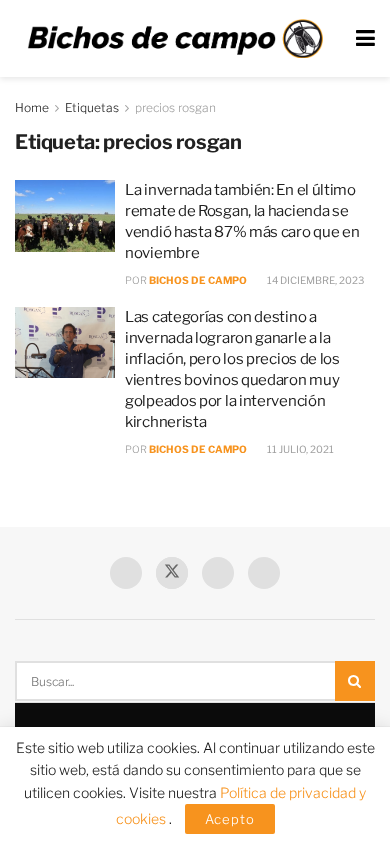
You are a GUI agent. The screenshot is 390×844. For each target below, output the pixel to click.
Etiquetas (92, 107)
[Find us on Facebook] (126, 573)
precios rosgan (175, 107)
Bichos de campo (198, 280)
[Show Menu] (365, 38)
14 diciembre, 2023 (314, 280)
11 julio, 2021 (299, 449)
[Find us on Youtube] (218, 573)
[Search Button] (355, 681)
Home (32, 107)
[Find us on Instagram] (264, 573)
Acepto (230, 819)
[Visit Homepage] (175, 39)
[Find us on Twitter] (172, 573)
